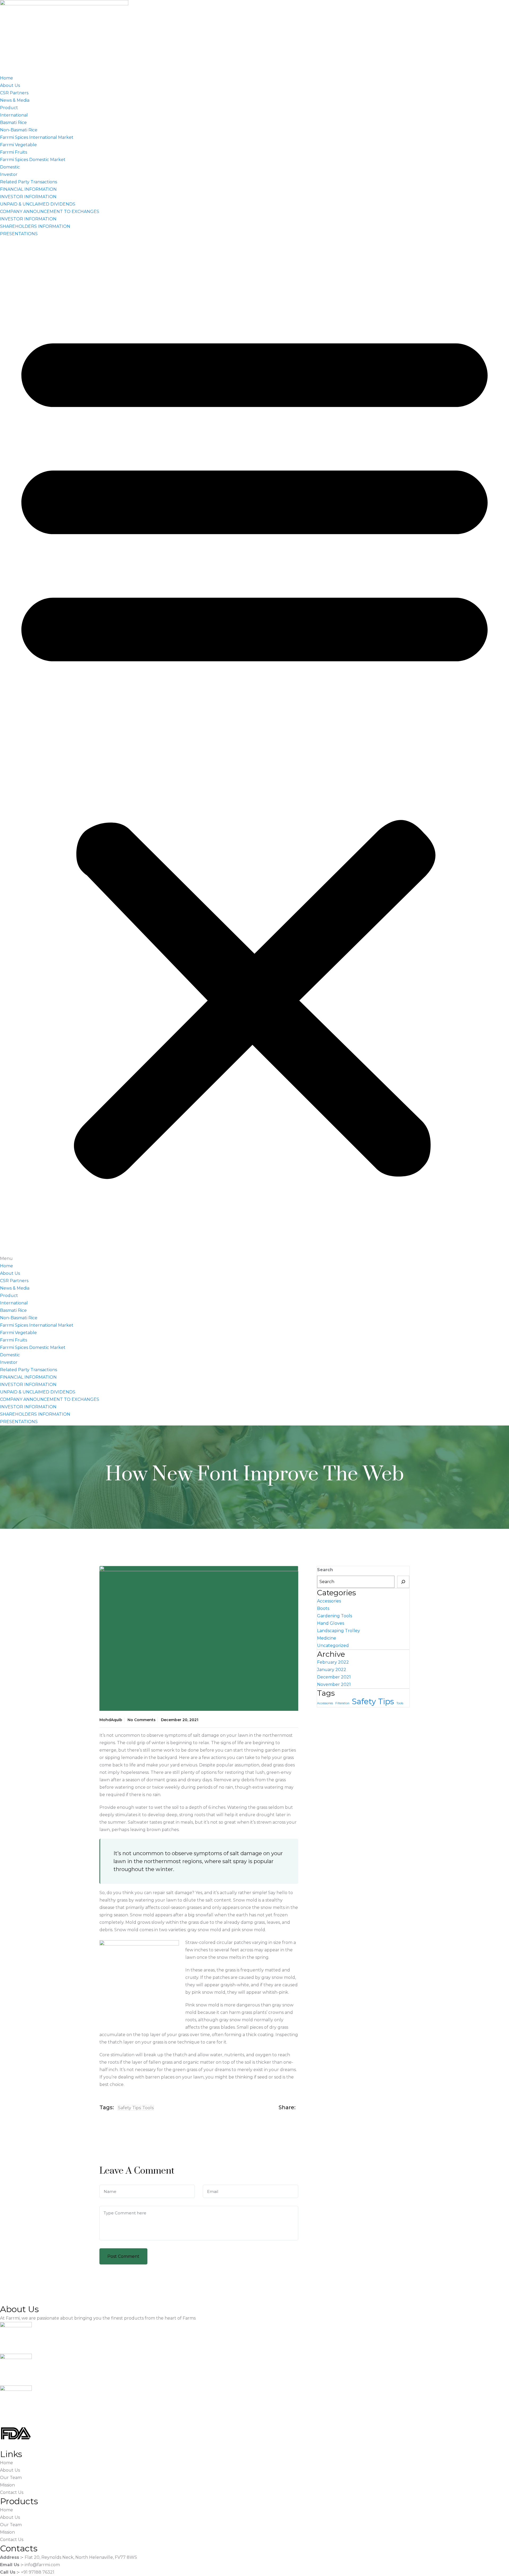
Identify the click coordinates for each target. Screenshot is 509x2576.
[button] (254, 750)
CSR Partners (14, 93)
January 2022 (332, 1670)
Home (6, 78)
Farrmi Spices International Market (37, 137)
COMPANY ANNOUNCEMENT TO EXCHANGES (50, 212)
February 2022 (333, 1662)
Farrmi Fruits (14, 152)
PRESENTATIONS (19, 234)
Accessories (329, 1601)
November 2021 (334, 1684)
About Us (10, 85)
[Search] (403, 1582)
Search (325, 1570)
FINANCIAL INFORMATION (28, 189)
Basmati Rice (13, 123)
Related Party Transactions (28, 182)
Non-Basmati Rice (19, 130)
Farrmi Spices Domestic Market (33, 160)
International (14, 115)
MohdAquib (111, 1720)
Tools (148, 2108)
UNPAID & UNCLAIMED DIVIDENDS (38, 204)
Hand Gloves (331, 1623)
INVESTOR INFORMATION (28, 197)
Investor (9, 174)
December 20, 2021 (180, 1720)
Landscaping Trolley (339, 1631)
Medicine (327, 1638)
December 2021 (334, 1677)
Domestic (10, 167)
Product (9, 108)
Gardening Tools (335, 1616)
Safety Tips (129, 2108)
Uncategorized (333, 1645)
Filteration (342, 1703)
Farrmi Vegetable (18, 145)
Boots (323, 1608)
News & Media (15, 100)
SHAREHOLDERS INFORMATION (35, 226)
